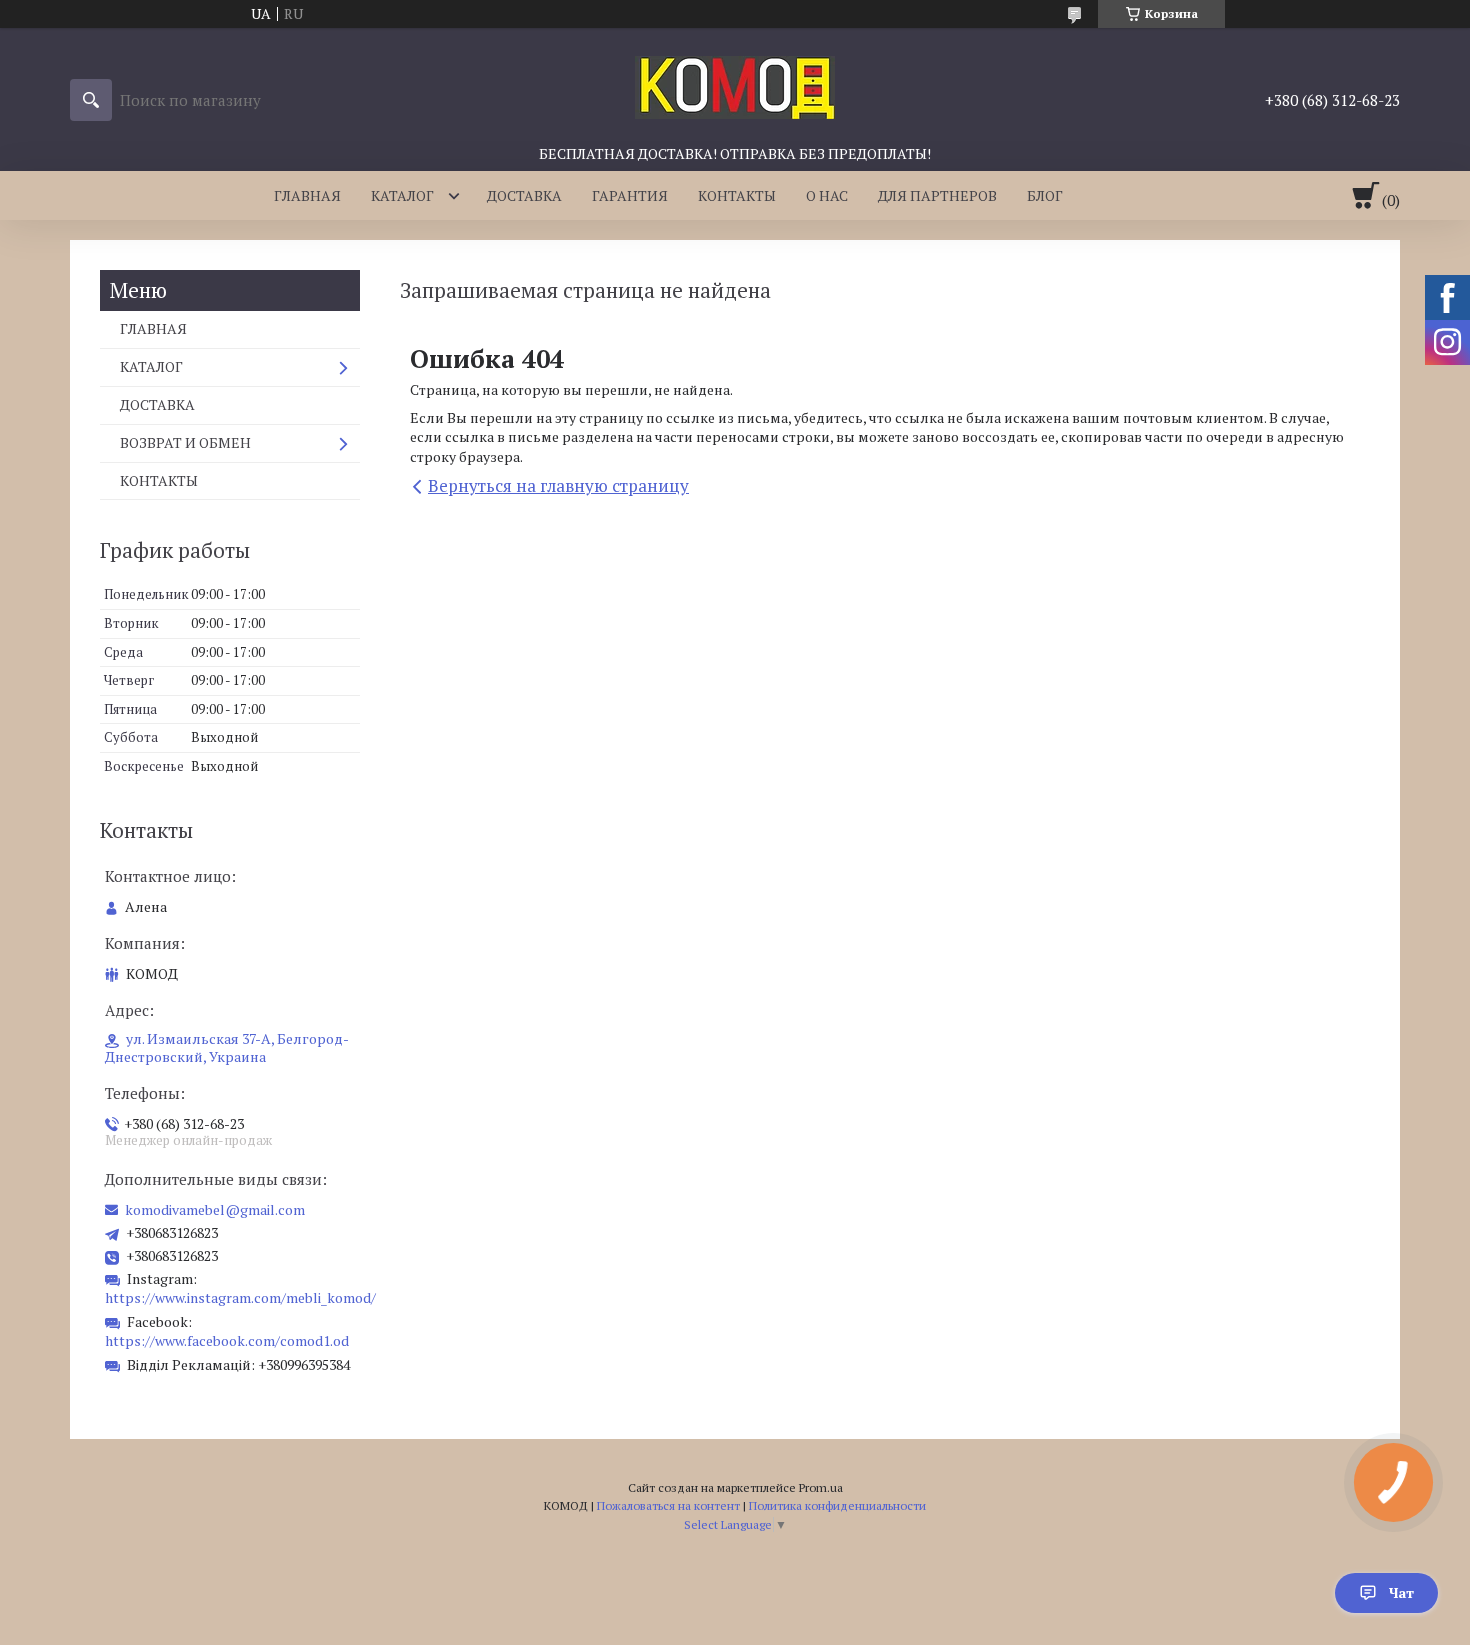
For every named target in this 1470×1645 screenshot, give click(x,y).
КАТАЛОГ (402, 195)
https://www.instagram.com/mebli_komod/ (240, 1297)
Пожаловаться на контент (668, 1505)
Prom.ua (821, 1487)
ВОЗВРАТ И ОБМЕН (185, 442)
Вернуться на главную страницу (558, 485)
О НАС (827, 195)
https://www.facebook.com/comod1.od (227, 1340)
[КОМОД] (735, 86)
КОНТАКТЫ (737, 195)
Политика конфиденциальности (837, 1505)
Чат (1401, 1592)
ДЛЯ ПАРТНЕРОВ (937, 195)
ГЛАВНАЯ (307, 195)
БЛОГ (1045, 195)
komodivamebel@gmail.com (215, 1210)
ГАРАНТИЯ (630, 195)
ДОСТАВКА (524, 195)
